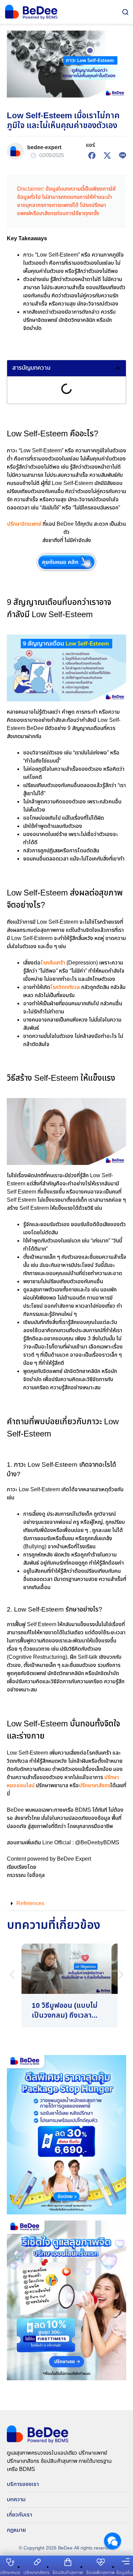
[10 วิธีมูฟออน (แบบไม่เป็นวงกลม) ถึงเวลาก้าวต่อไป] (66, 1986)
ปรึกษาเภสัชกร (94, 1786)
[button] (118, 368)
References (30, 1904)
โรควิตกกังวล (65, 987)
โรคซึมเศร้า (53, 963)
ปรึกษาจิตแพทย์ (24, 524)
